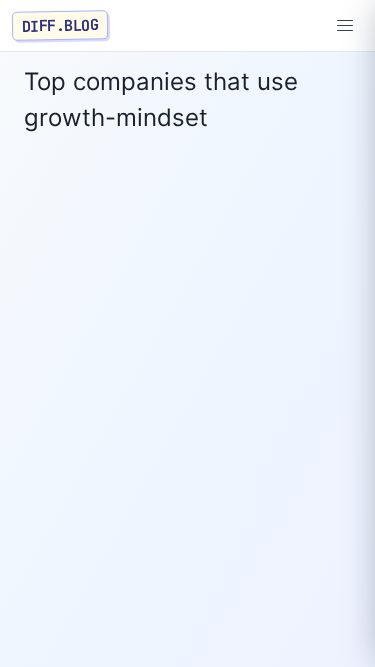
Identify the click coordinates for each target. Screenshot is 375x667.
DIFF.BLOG (60, 25)
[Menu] (345, 26)
